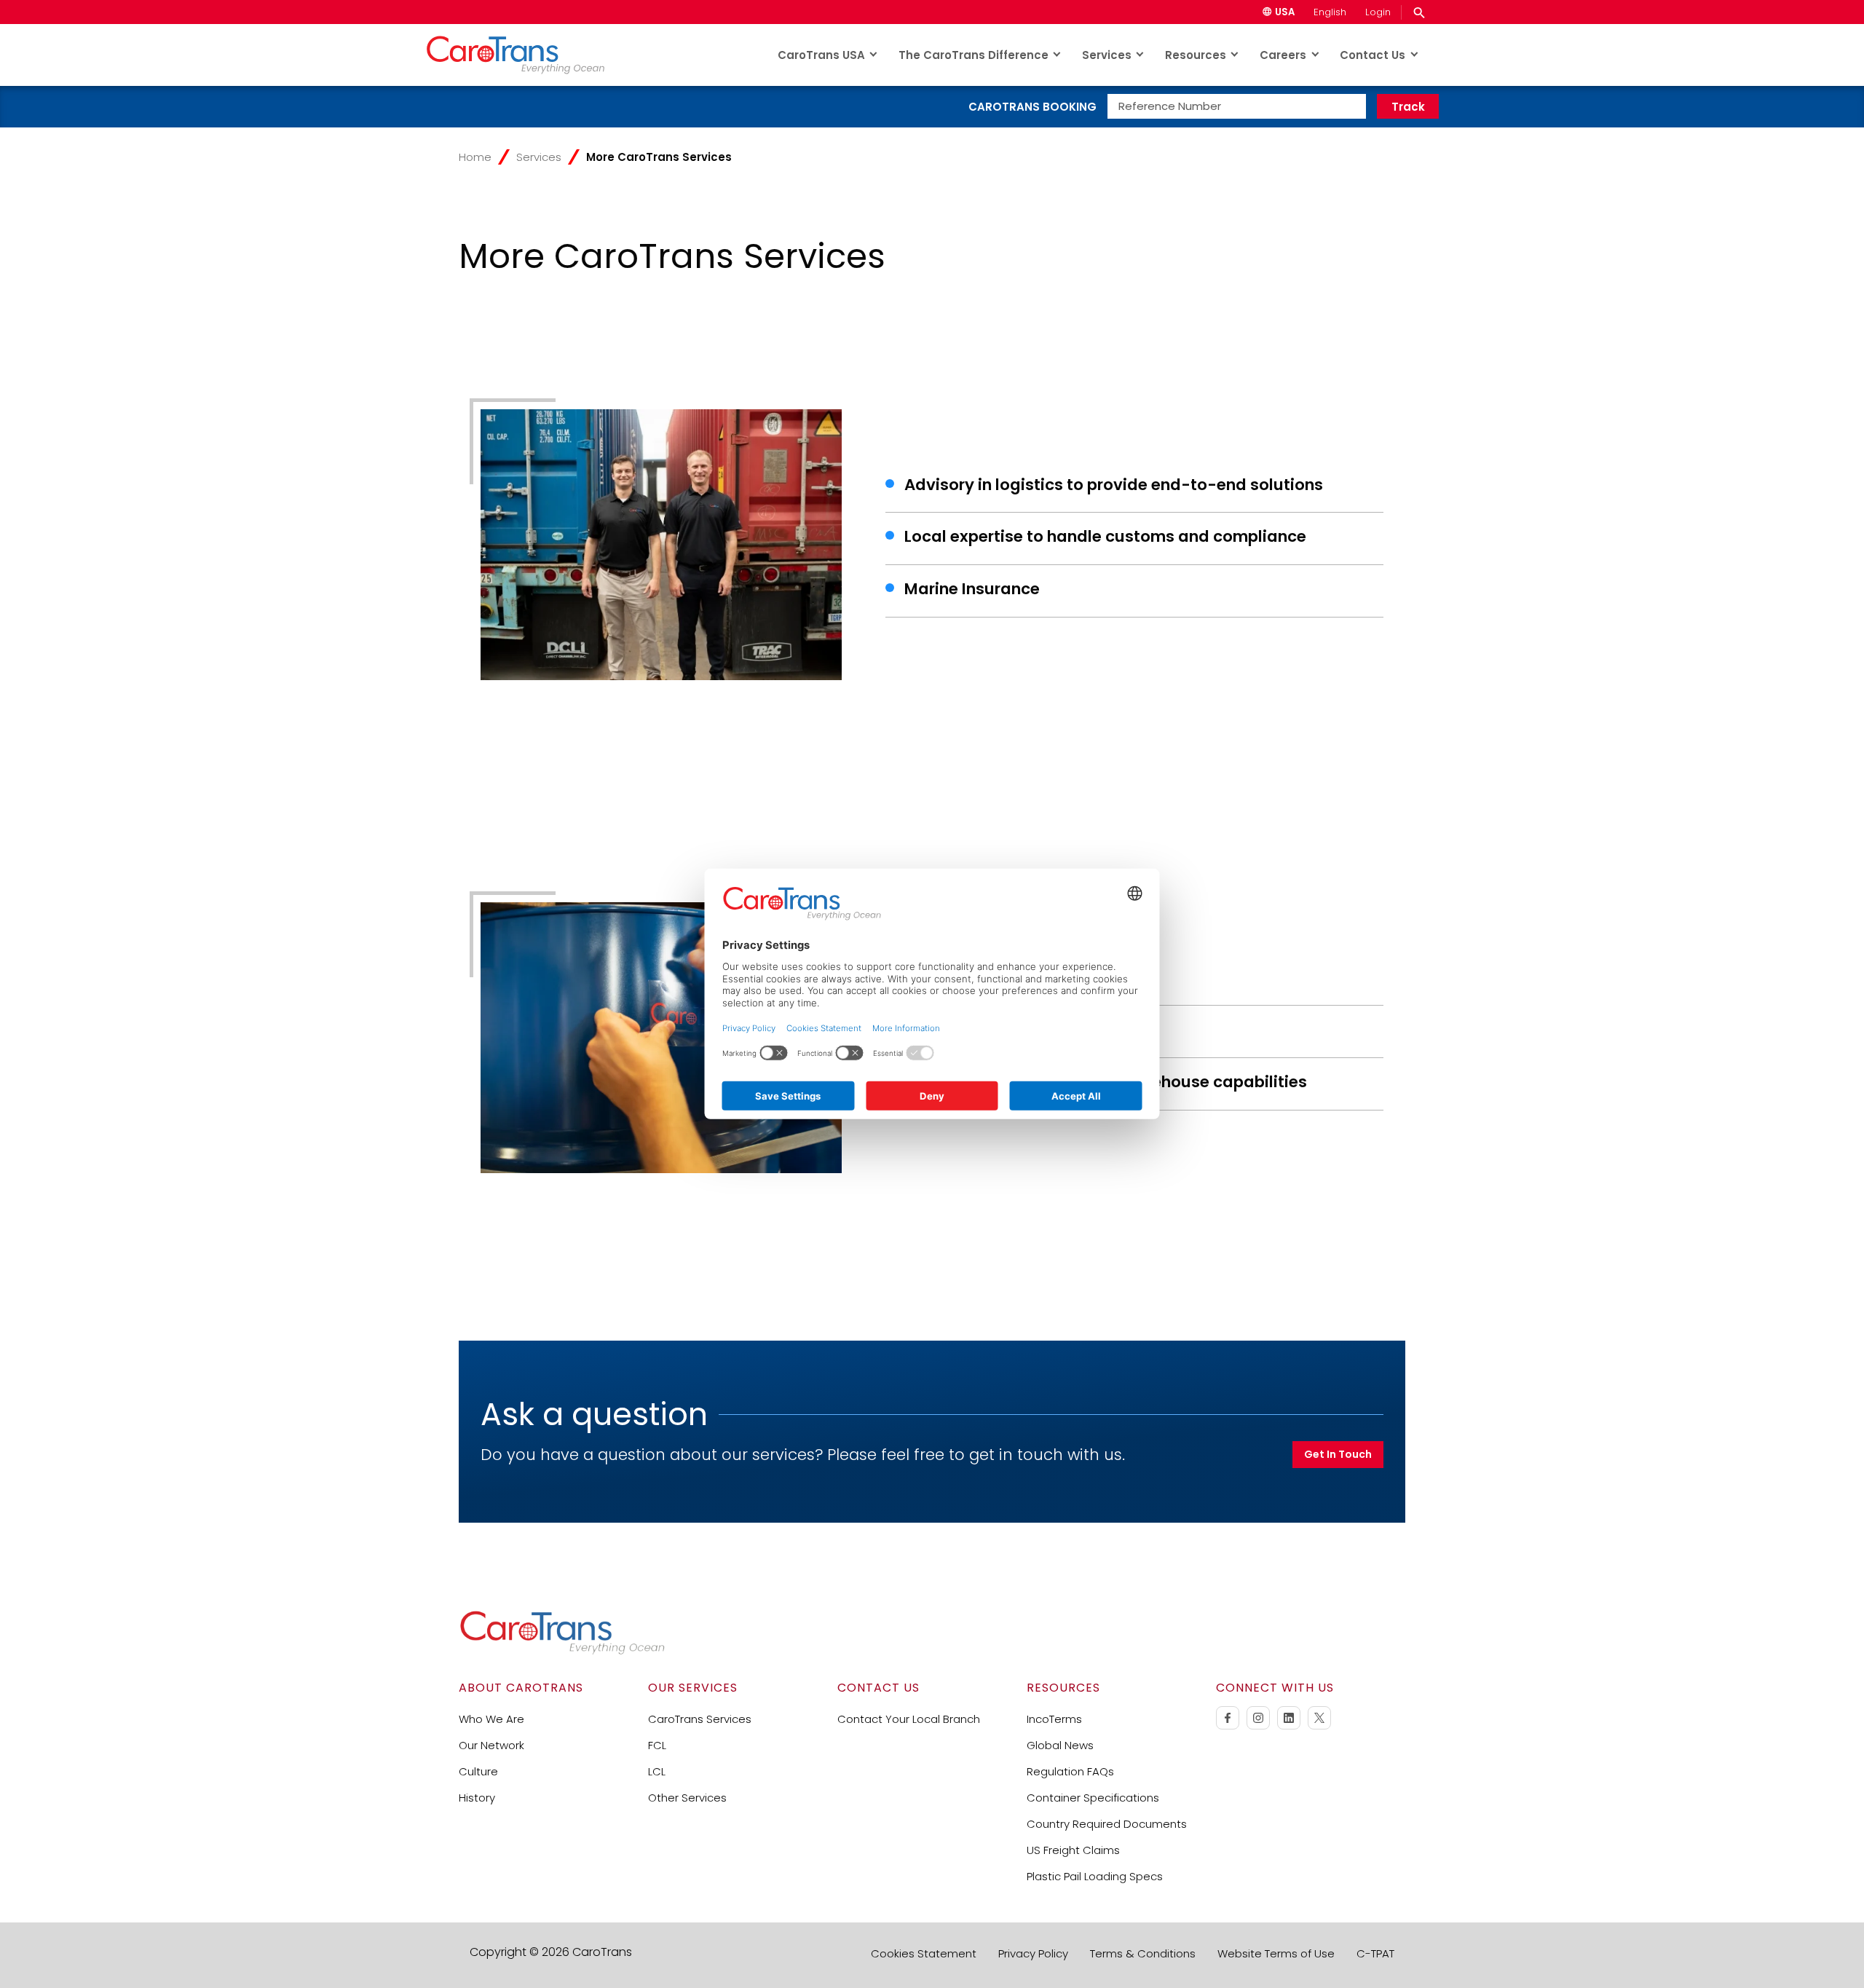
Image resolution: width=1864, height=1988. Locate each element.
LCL (657, 1771)
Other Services (687, 1798)
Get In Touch (1338, 1454)
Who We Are (491, 1719)
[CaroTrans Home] (525, 55)
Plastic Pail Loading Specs (1095, 1876)
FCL (657, 1745)
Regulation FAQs (1070, 1771)
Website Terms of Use (1276, 1953)
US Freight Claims (1073, 1850)
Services (1107, 55)
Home (475, 157)
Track (1408, 107)
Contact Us (1373, 55)
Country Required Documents (1107, 1824)
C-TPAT (1375, 1953)
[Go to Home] (562, 1651)
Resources (1196, 55)
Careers (1283, 55)
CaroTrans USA (821, 55)
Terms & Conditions (1143, 1953)
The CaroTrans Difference (974, 55)
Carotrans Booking (1032, 107)
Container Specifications (1093, 1798)
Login (1378, 12)
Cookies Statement (924, 1953)
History (477, 1798)
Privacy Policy (1033, 1953)
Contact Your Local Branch (909, 1719)
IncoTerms (1054, 1719)
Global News (1060, 1745)
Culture (478, 1771)
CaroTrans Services (700, 1719)
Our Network (491, 1745)
